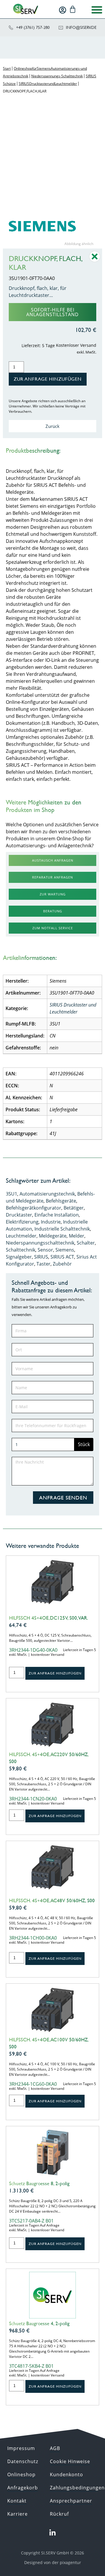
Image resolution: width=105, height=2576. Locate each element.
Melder (77, 1236)
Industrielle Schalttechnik (62, 1229)
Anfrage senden (63, 1498)
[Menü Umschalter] (97, 10)
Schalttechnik (21, 1250)
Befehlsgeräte (61, 1201)
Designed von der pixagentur (53, 2562)
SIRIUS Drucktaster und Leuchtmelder (48, 84)
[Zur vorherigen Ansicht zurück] (95, 261)
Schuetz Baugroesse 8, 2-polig (39, 2183)
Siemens (65, 1250)
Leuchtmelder (21, 1236)
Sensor (45, 1250)
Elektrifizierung (22, 1222)
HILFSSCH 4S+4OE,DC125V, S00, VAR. (49, 1618)
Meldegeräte (53, 1236)
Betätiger (74, 1208)
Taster (43, 1264)
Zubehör (62, 1264)
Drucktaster (19, 1215)
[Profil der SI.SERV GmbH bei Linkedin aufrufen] (52, 2533)
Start (7, 68)
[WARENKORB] (73, 9)
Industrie (51, 1222)
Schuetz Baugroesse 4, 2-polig (39, 2323)
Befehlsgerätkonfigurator (34, 1208)
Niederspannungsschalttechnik (40, 1243)
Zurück (52, 426)
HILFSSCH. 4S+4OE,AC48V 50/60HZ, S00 (52, 1901)
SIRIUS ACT (62, 1257)
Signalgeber (19, 1257)
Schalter (86, 1243)
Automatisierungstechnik (47, 1194)
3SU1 (12, 1194)
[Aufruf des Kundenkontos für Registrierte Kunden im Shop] (63, 10)
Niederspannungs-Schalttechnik (57, 76)
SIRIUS (41, 1257)
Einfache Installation (57, 1215)
